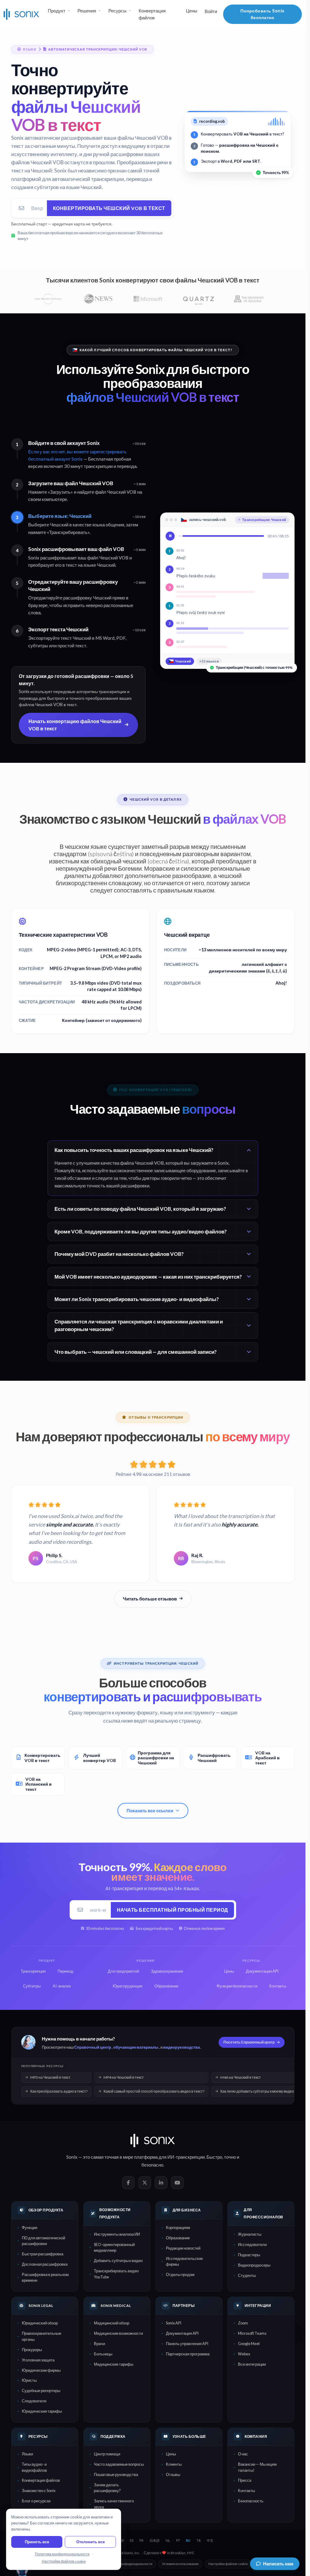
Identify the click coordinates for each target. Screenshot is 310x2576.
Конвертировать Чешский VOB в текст (109, 208)
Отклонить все (91, 2542)
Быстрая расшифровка (43, 2254)
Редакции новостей (183, 2248)
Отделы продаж (180, 2274)
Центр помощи (107, 2454)
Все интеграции (252, 2364)
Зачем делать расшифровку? (107, 2488)
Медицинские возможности (118, 2333)
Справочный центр (93, 2047)
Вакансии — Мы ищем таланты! (257, 2467)
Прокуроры (32, 2350)
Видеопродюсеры (254, 2265)
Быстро (214, 2157)
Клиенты (174, 2464)
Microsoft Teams (252, 2333)
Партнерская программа (188, 2354)
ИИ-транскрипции (186, 2157)
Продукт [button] (57, 11)
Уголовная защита (38, 2360)
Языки (27, 2454)
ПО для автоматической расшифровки (43, 2241)
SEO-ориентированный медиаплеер (114, 2247)
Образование (178, 2238)
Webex (244, 2354)
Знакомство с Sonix (39, 2491)
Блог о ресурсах (36, 2501)
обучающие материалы (136, 2047)
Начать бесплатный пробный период (172, 1910)
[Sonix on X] (145, 2183)
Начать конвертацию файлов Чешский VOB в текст (75, 725)
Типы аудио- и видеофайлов (34, 2467)
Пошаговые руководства (116, 2474)
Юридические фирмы (41, 2370)
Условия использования (180, 2564)
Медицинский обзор (112, 2323)
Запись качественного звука (114, 2504)
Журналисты (250, 2234)
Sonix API (174, 2323)
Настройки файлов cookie (228, 2564)
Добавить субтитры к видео (118, 2261)
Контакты (246, 2491)
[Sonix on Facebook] (128, 2183)
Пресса (245, 2480)
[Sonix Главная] (21, 14)
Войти (211, 11)
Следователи (34, 2401)
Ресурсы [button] (117, 11)
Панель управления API (187, 2344)
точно (230, 2157)
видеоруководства (181, 2047)
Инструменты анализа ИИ (117, 2234)
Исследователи (252, 2244)
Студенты (247, 2275)
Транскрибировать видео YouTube (116, 2274)
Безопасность (251, 2501)
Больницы (103, 2354)
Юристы (29, 2380)
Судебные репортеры (41, 2391)
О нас (243, 2454)
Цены (192, 11)
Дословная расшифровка (45, 2264)
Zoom (243, 2323)
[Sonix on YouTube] (177, 2183)
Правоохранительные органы (41, 2336)
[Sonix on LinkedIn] (161, 2183)
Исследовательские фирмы (184, 2261)
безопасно (152, 2165)
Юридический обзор (40, 2323)
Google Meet (249, 2344)
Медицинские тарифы (114, 2364)
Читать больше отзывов (150, 1599)
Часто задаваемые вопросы (119, 2464)
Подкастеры (249, 2255)
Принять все (37, 2542)
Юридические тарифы (42, 2411)
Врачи (99, 2344)
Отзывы (173, 2474)
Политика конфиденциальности (128, 2564)
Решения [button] (87, 11)
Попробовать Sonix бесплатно (262, 14)
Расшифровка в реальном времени (45, 2277)
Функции (30, 2227)
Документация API (182, 2333)
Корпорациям (178, 2227)
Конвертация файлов (152, 14)
